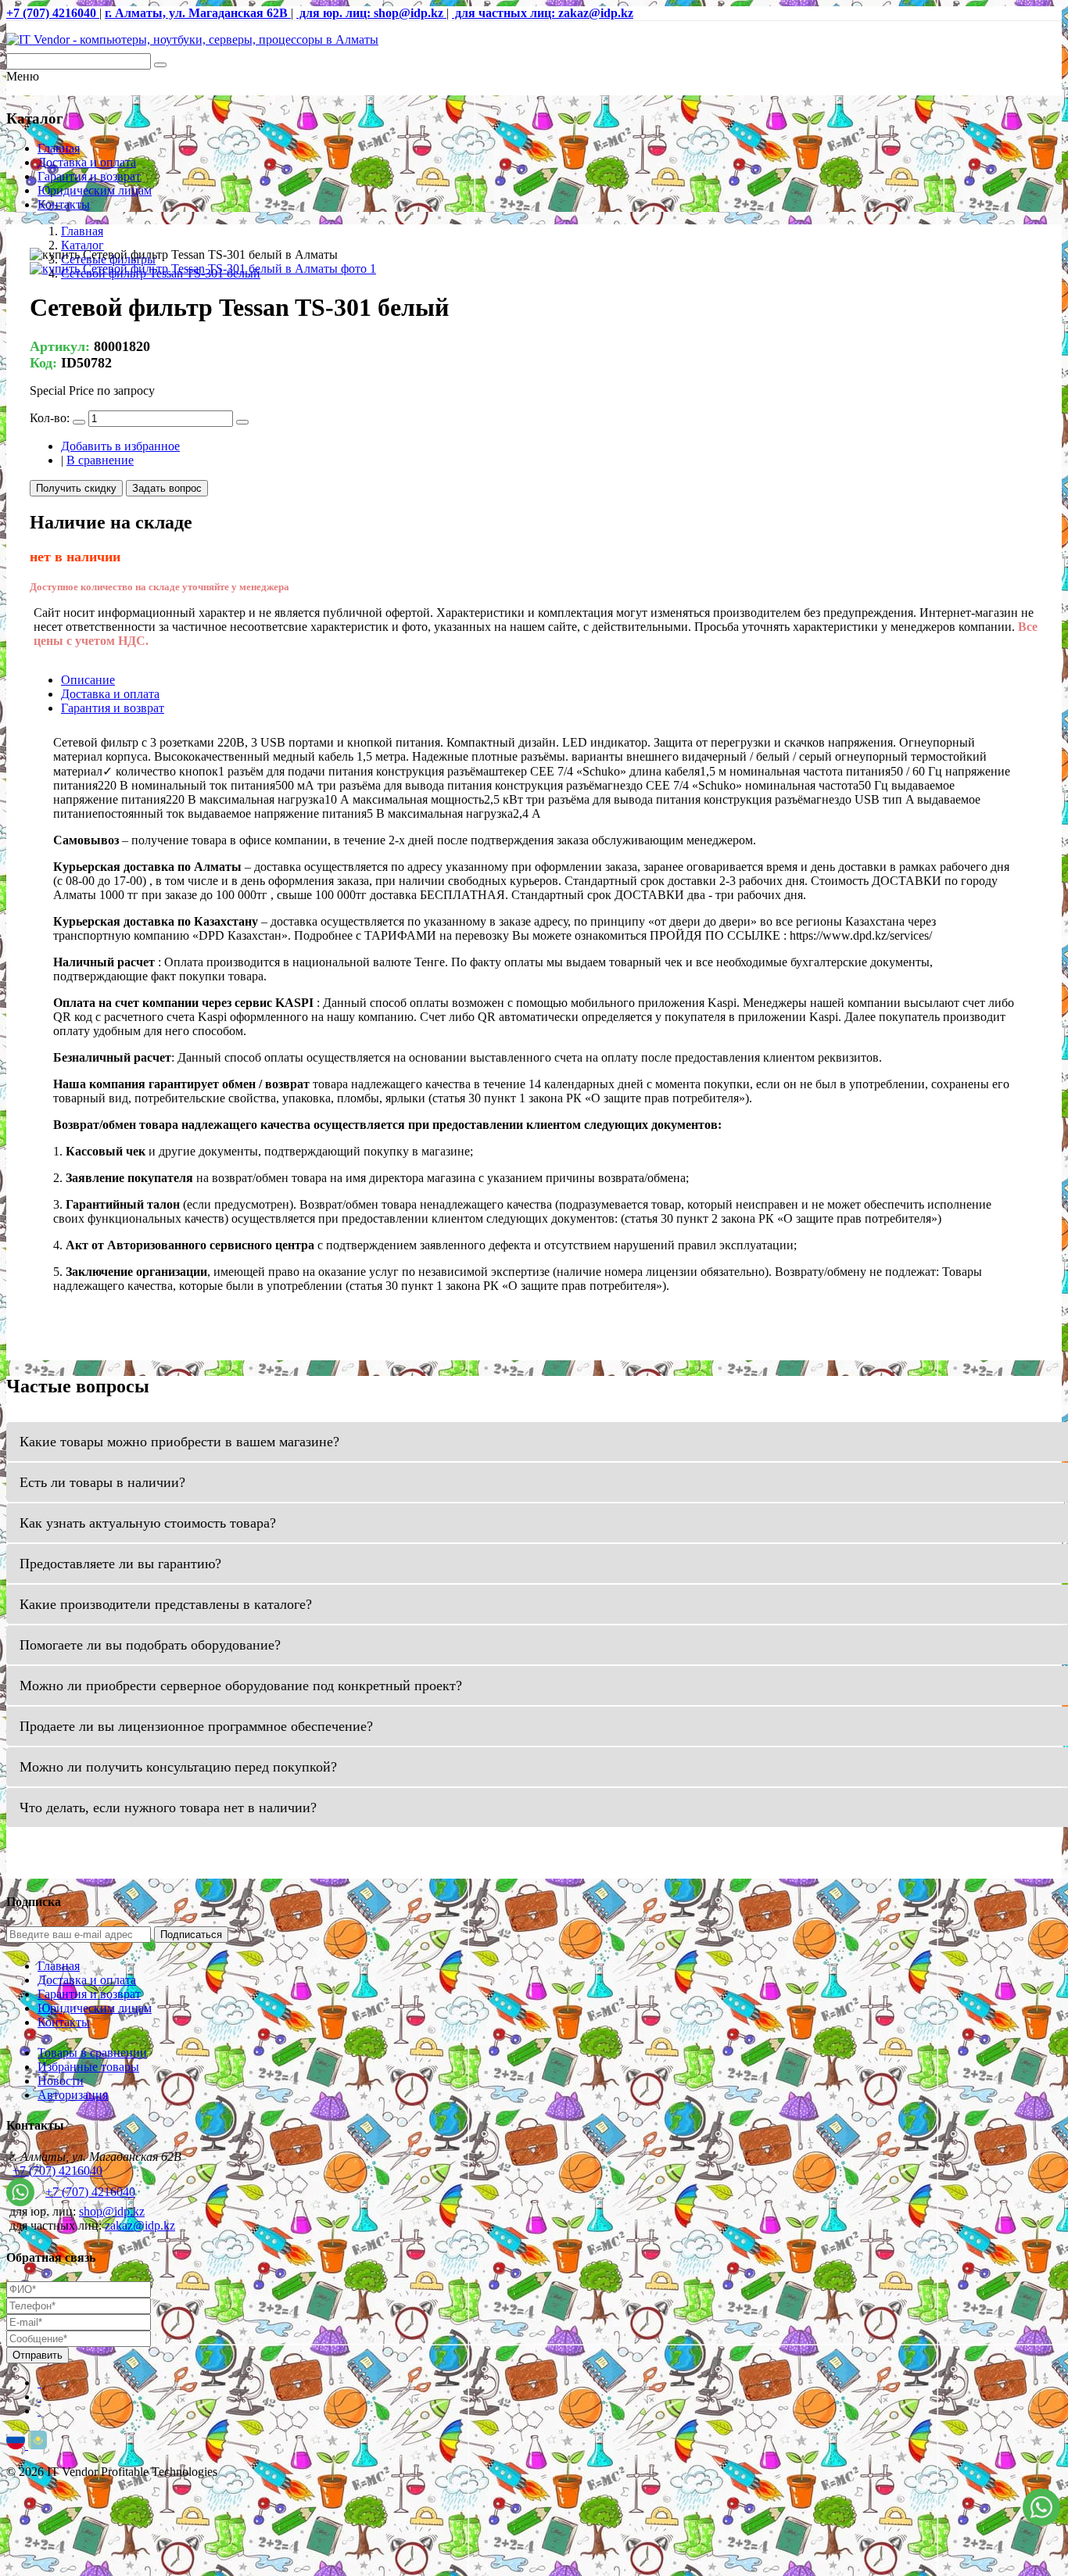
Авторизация (73, 2095)
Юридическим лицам (95, 190)
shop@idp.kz (112, 2211)
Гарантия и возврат (89, 176)
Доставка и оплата (87, 162)
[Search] (160, 65)
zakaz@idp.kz (140, 2225)
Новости (61, 2081)
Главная (59, 148)
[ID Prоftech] (192, 39)
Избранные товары (88, 2067)
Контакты (64, 204)
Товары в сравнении (92, 2053)
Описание (88, 680)
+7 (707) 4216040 (57, 2171)
